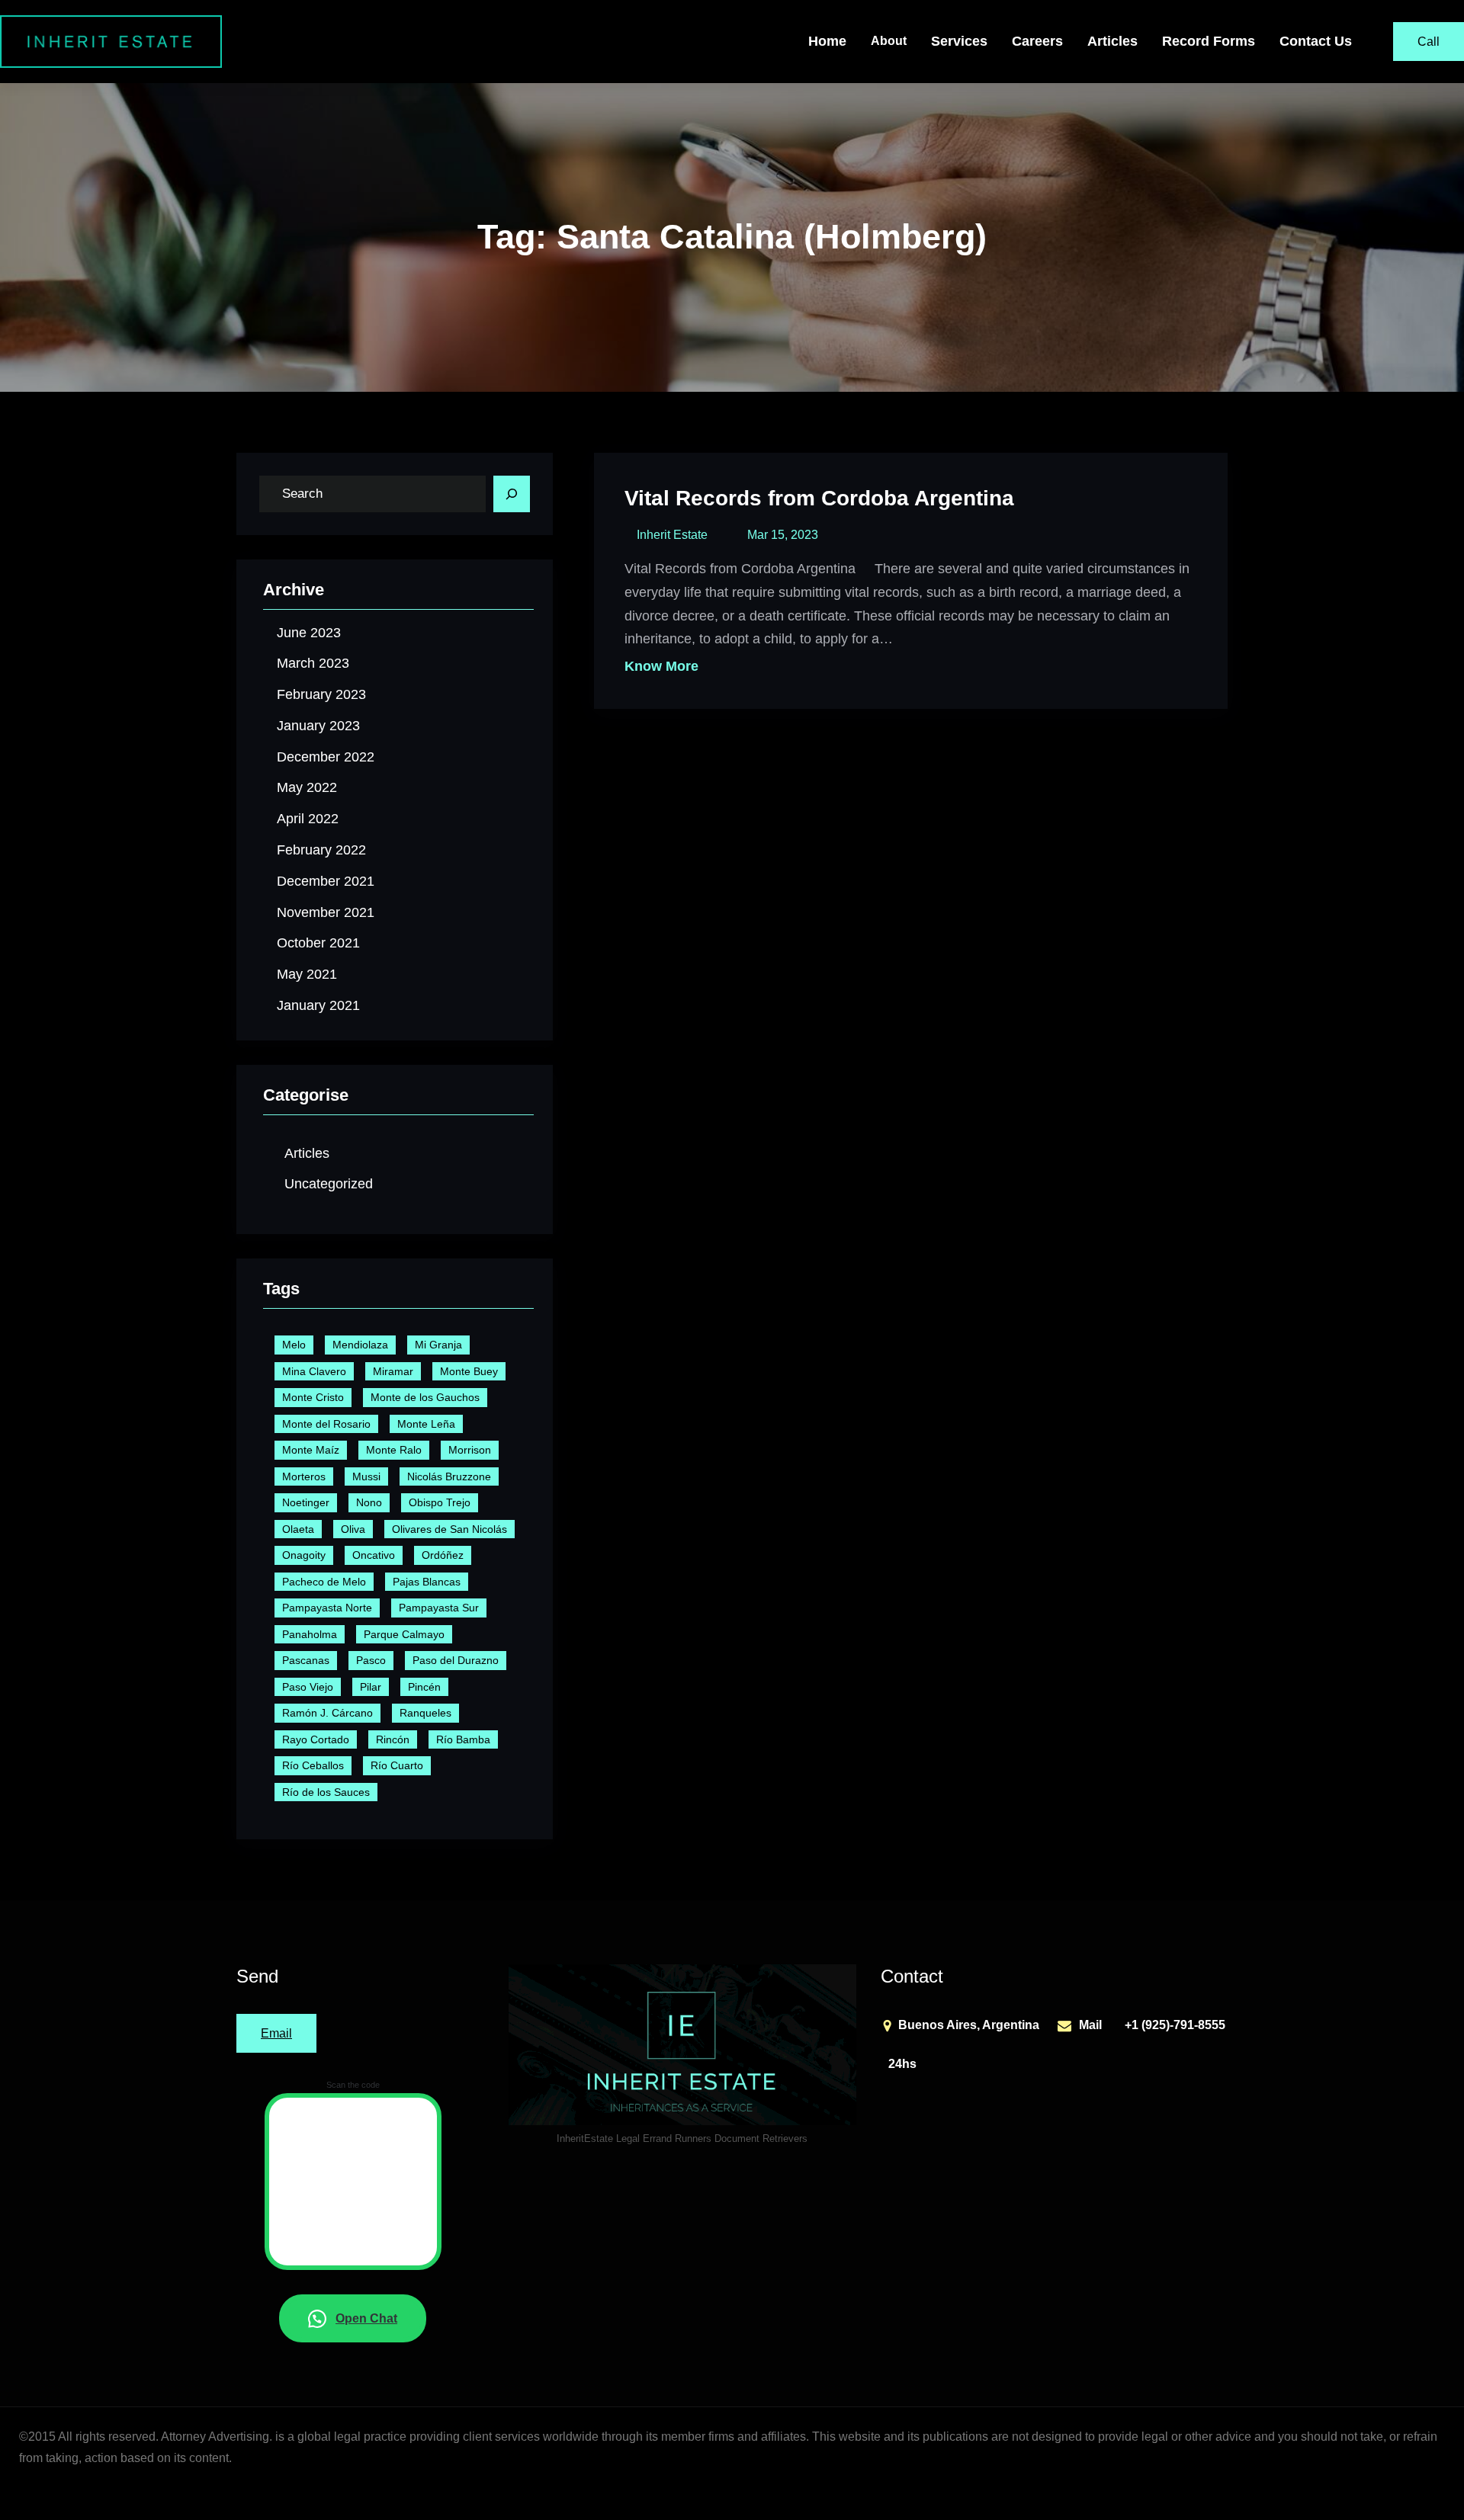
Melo (294, 1345)
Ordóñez (443, 1555)
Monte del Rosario (326, 1424)
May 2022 (307, 787)
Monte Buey (469, 1371)
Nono (369, 1502)
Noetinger (306, 1502)
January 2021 (318, 1005)
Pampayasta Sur (439, 1608)
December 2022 (326, 757)
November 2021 (326, 912)
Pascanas (306, 1660)
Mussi (366, 1476)
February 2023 (321, 694)
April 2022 (308, 819)
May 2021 (307, 974)
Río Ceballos (313, 1765)
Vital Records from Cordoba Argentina (819, 498)
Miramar (393, 1371)
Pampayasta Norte (327, 1608)
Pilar (371, 1687)
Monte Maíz (311, 1450)
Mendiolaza (360, 1345)
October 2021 (318, 943)
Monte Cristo (313, 1397)
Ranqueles (425, 1713)
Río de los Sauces (326, 1792)
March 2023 (313, 663)
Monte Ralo (394, 1450)
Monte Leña (426, 1424)
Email (276, 2033)
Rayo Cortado (316, 1739)
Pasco (371, 1660)
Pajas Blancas (427, 1582)
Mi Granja (438, 1345)
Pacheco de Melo (324, 1582)
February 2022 (321, 850)
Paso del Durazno (456, 1660)
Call (1429, 42)
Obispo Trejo (440, 1502)
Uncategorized (329, 1184)
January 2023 (318, 726)
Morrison (470, 1450)
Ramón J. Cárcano (327, 1713)
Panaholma (310, 1634)
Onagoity (304, 1555)
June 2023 (309, 633)
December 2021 (326, 881)
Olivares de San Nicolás (449, 1529)
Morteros (304, 1476)
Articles (307, 1153)
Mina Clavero (314, 1371)
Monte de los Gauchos (425, 1397)
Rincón (393, 1739)
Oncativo (374, 1555)
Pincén (424, 1687)
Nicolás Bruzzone (449, 1476)
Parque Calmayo (404, 1634)
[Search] (512, 494)
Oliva (353, 1529)
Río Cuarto (397, 1765)
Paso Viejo (308, 1687)
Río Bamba (463, 1739)
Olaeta (298, 1529)
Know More (661, 666)
